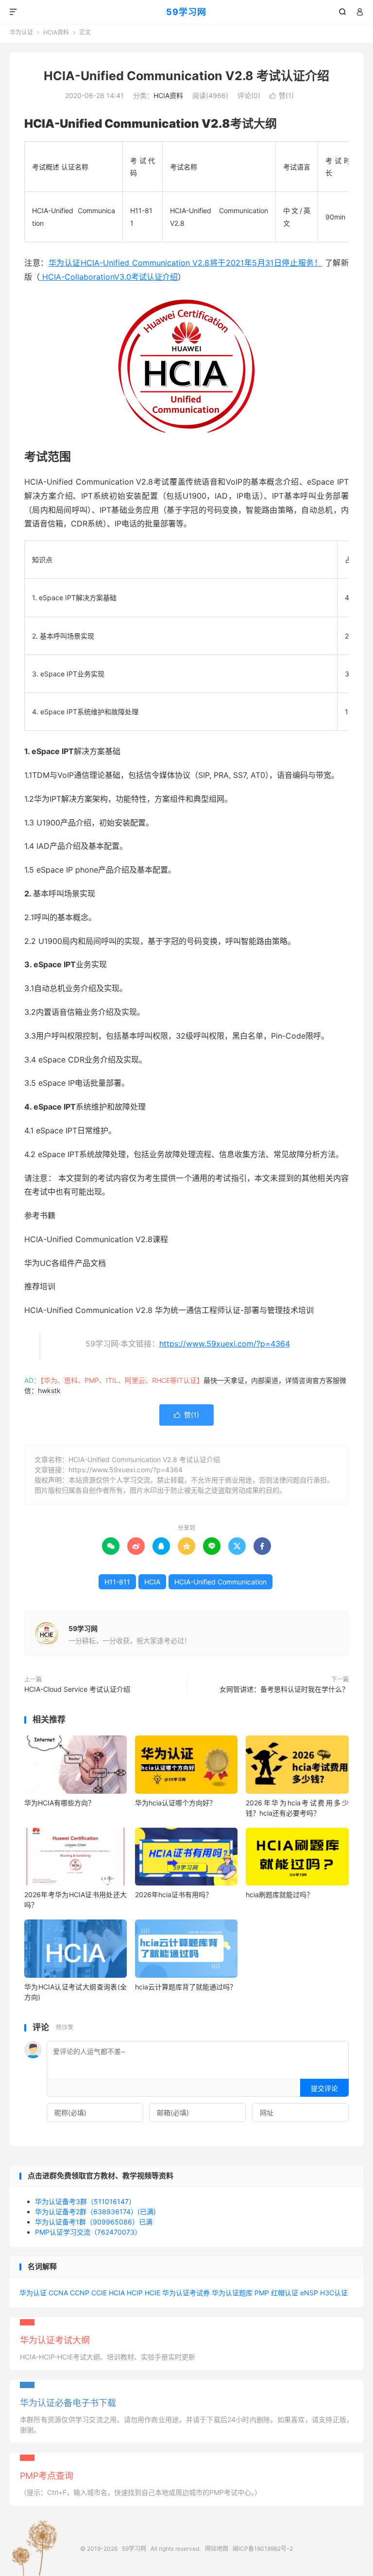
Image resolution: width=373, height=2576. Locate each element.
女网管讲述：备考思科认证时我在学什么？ (284, 1689)
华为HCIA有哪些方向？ (59, 1803)
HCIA (152, 1582)
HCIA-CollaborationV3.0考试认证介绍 (109, 277)
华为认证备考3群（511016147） (85, 2201)
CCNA (58, 2293)
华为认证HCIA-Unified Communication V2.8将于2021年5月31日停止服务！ (186, 263)
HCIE (153, 2293)
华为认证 (21, 32)
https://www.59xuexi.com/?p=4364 (225, 1344)
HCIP (135, 2293)
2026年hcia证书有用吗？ (174, 1894)
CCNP (80, 2293)
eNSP (309, 2293)
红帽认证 (285, 2293)
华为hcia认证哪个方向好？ (176, 1803)
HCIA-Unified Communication (220, 1582)
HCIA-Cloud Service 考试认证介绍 (77, 1689)
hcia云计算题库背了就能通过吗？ (186, 1987)
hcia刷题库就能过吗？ (280, 1894)
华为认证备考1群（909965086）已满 (94, 2222)
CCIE (99, 2293)
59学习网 (186, 12)
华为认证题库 (232, 2293)
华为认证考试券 (186, 2293)
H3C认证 (334, 2293)
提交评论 (324, 2088)
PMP (262, 2293)
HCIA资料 (56, 32)
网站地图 (217, 2549)
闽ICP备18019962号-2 (263, 2549)
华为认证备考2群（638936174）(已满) (95, 2212)
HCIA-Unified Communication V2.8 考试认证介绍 (186, 76)
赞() (282, 95)
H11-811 (117, 1582)
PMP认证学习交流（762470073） (88, 2232)
